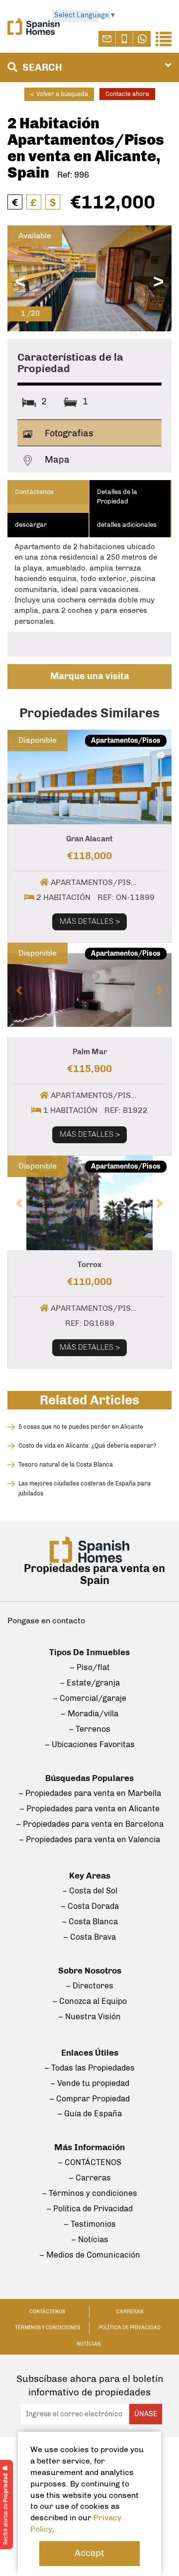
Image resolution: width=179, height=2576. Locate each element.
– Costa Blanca (90, 1922)
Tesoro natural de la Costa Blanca (66, 1465)
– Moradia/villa (89, 1714)
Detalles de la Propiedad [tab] (117, 496)
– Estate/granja (90, 1683)
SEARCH (41, 67)
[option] (89, 278)
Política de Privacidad (130, 2328)
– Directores (89, 1986)
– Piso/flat (90, 1667)
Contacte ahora (127, 94)
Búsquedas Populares (89, 1778)
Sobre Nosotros (90, 1971)
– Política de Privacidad (89, 2209)
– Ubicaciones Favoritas (90, 1744)
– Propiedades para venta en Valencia (89, 1839)
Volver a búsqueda (59, 94)
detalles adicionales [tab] (127, 525)
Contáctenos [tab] (34, 492)
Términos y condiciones (47, 2328)
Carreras (130, 2312)
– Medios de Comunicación (90, 2255)
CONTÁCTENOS (47, 2312)
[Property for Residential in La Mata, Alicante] (89, 278)
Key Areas (90, 1876)
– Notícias (90, 2239)
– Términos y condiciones (89, 2193)
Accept (89, 2553)
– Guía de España (89, 2114)
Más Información (89, 2147)
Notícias (89, 2344)
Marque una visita (90, 676)
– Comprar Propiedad (89, 2099)
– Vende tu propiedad (90, 2083)
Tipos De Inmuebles (89, 1652)
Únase (146, 2414)
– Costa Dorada (90, 1906)
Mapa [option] (56, 460)
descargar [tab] (31, 525)
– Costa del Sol (90, 1891)
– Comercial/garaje (89, 1698)
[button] (20, 777)
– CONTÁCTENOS (89, 2162)
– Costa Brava (89, 1937)
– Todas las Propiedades (89, 2068)
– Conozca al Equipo (89, 2001)
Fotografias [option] (68, 433)
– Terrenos (89, 1729)
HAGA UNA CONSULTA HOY (90, 813)
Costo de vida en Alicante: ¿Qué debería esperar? (87, 1446)
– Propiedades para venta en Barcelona (90, 1824)
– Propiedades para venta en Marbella (90, 1793)
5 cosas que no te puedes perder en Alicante (81, 1427)
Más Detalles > (90, 921)
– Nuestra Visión (89, 2017)
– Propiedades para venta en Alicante (89, 1809)
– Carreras (90, 2178)
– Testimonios (90, 2224)
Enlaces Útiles (90, 2053)
